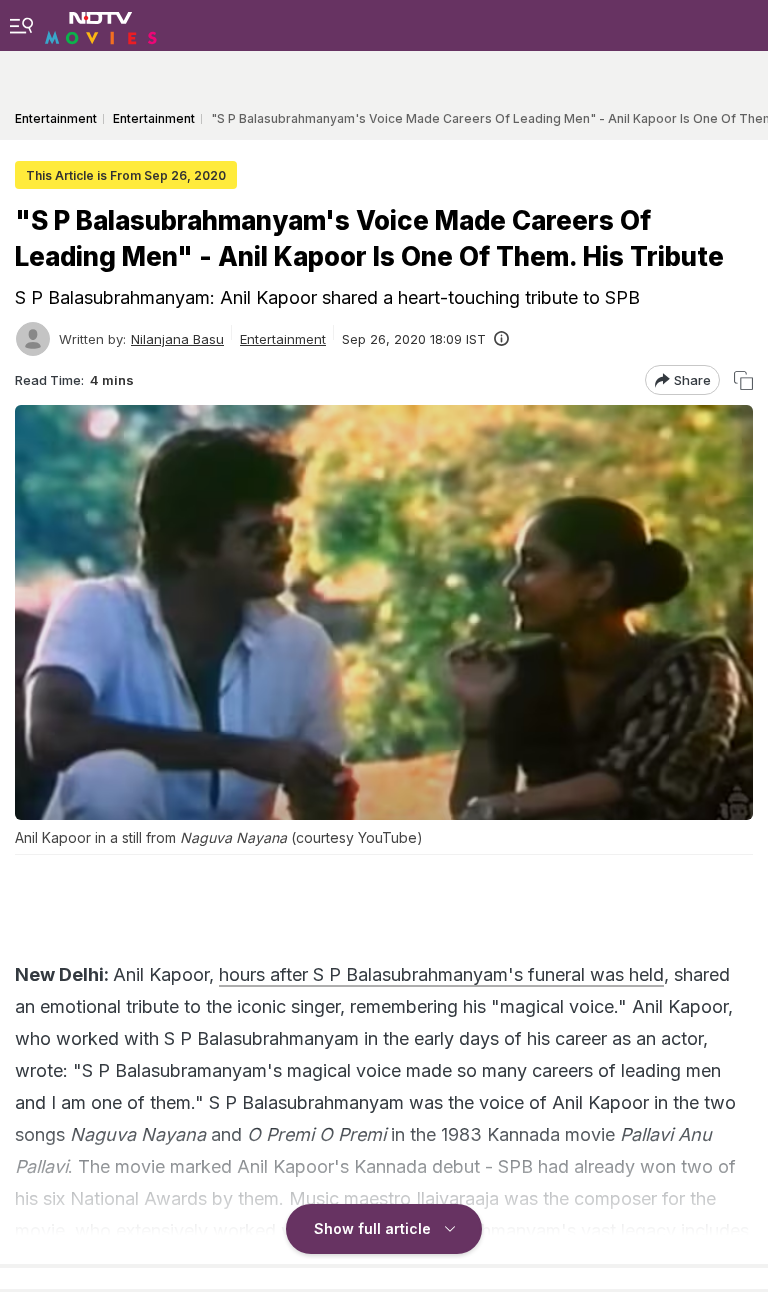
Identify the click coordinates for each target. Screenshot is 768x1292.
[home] (101, 25)
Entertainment (283, 339)
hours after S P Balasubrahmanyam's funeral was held (441, 974)
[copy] (743, 380)
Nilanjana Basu (177, 339)
